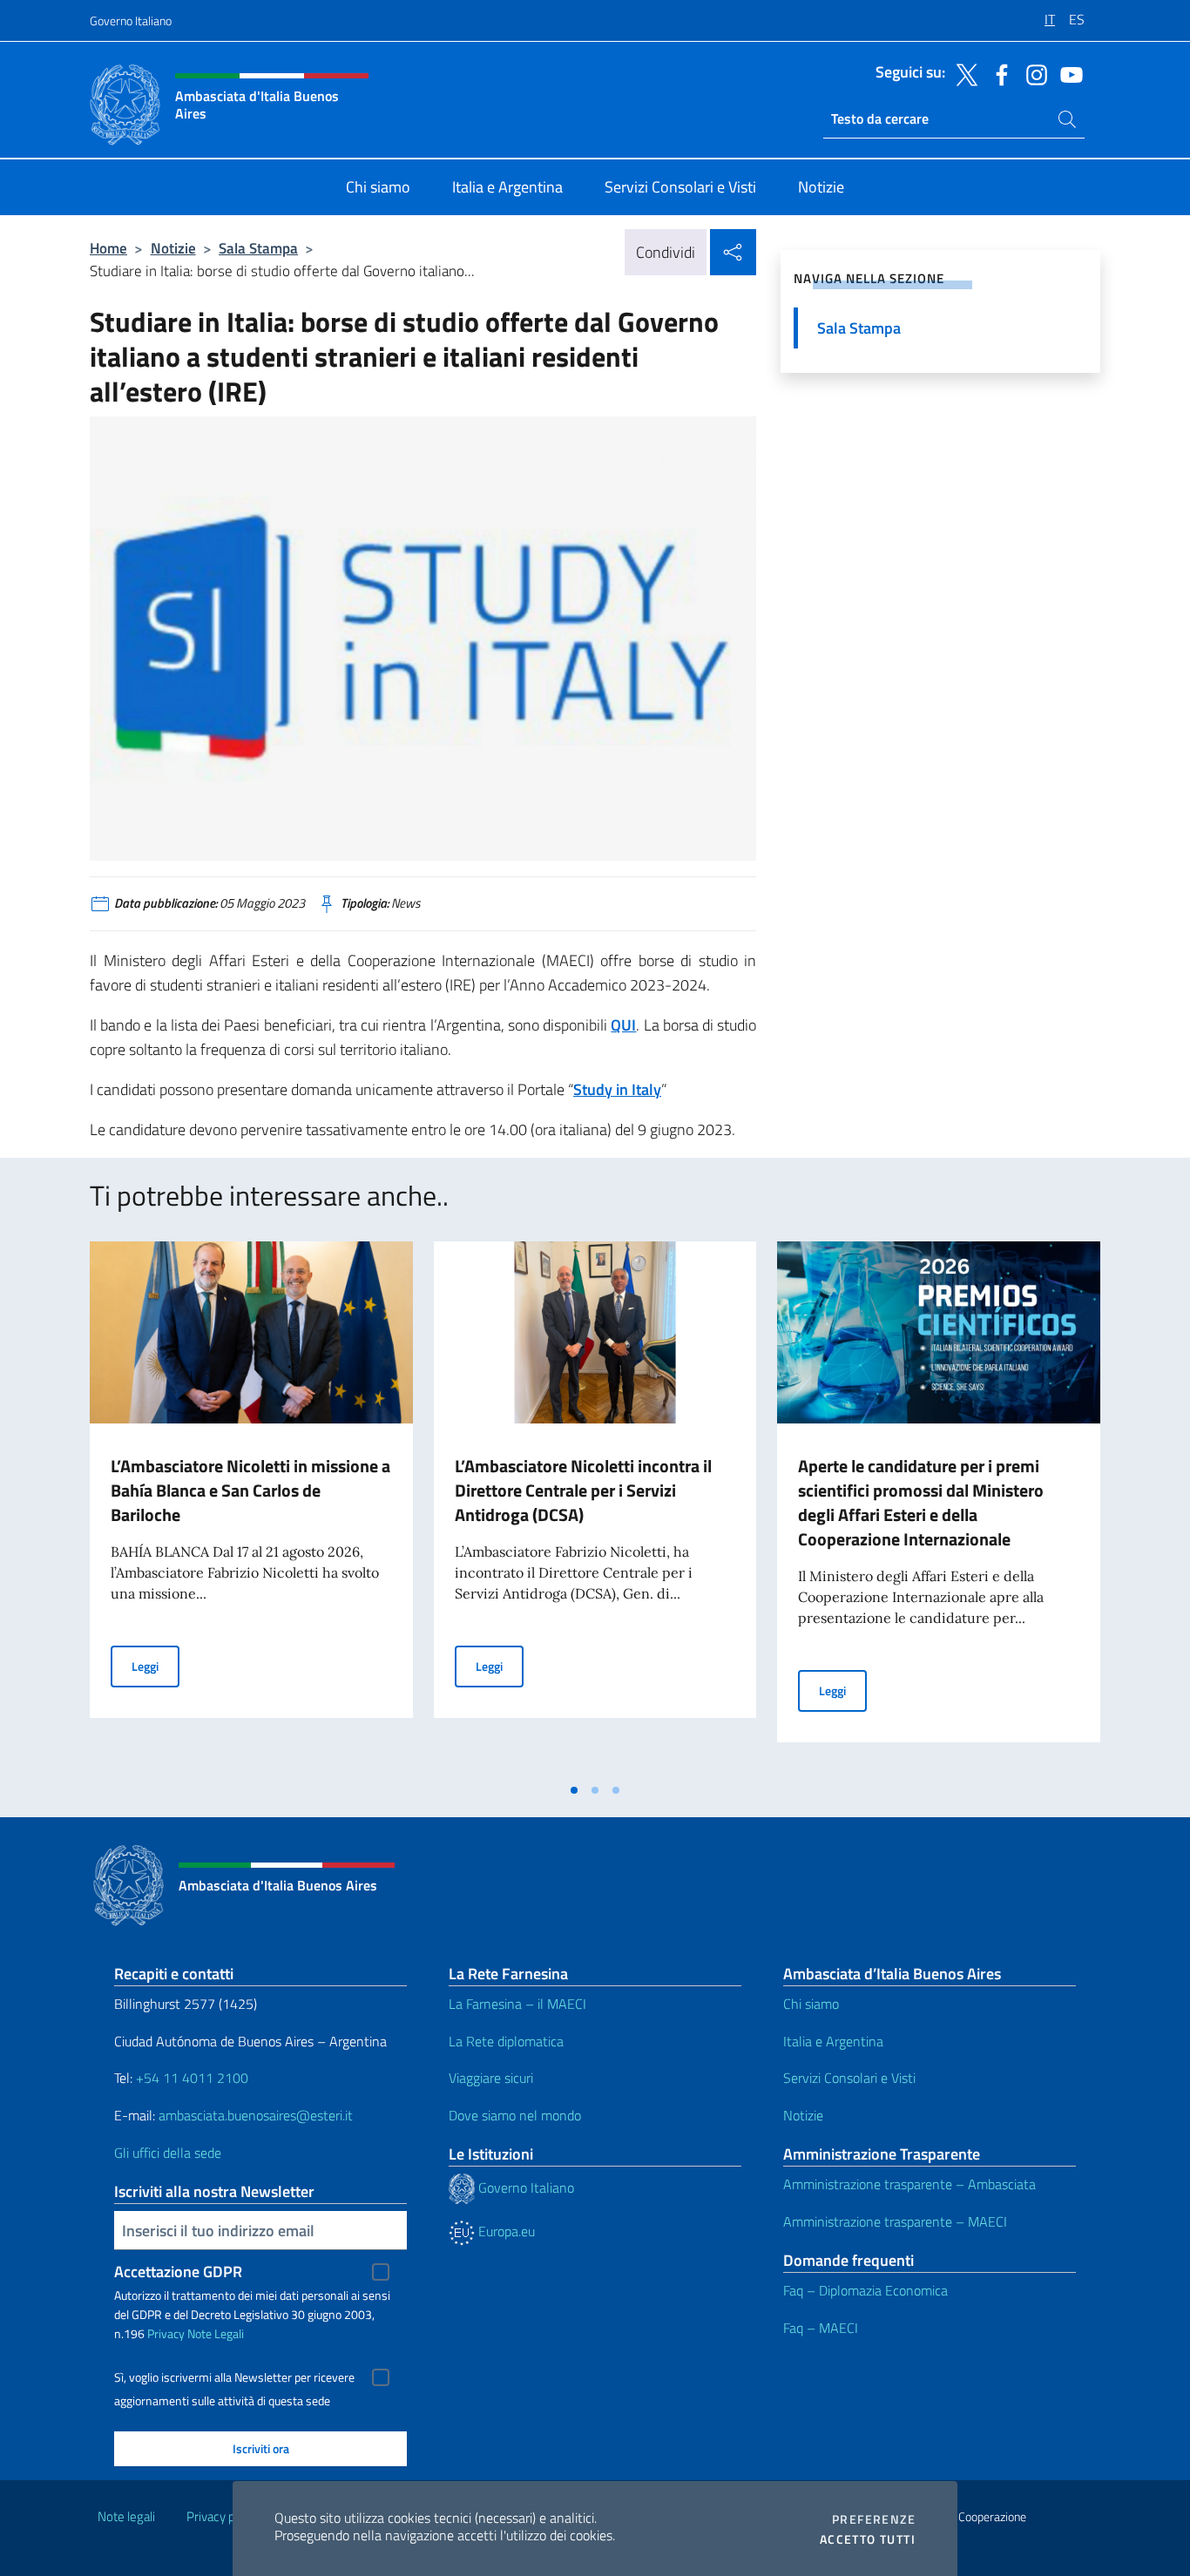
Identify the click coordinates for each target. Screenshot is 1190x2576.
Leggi (156, 1666)
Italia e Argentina (833, 2041)
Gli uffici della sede (168, 2153)
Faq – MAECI (821, 2328)
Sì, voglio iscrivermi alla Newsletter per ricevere (234, 2377)
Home (108, 248)
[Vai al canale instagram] (1032, 73)
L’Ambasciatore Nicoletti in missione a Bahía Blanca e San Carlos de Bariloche (250, 1490)
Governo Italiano (131, 20)
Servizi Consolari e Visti (849, 2078)
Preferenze (874, 2519)
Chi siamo (811, 2004)
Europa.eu (505, 2231)
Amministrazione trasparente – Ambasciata (909, 2184)
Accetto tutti (868, 2539)
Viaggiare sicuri (491, 2078)
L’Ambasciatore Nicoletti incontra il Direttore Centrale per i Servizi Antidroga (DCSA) (583, 1490)
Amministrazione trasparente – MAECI (895, 2221)
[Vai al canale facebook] (997, 73)
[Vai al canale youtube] (1067, 73)
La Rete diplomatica (506, 2041)
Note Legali (216, 2333)
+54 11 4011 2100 (190, 2078)
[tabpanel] (251, 1507)
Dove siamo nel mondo (515, 2115)
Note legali (126, 2516)
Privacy (166, 2333)
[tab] (574, 1790)
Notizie (173, 248)
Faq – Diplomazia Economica (865, 2290)
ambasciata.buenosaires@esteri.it (256, 2115)
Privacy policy (223, 2516)
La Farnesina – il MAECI (517, 2004)
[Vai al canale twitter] (963, 73)
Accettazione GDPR (178, 2272)
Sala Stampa (258, 248)
